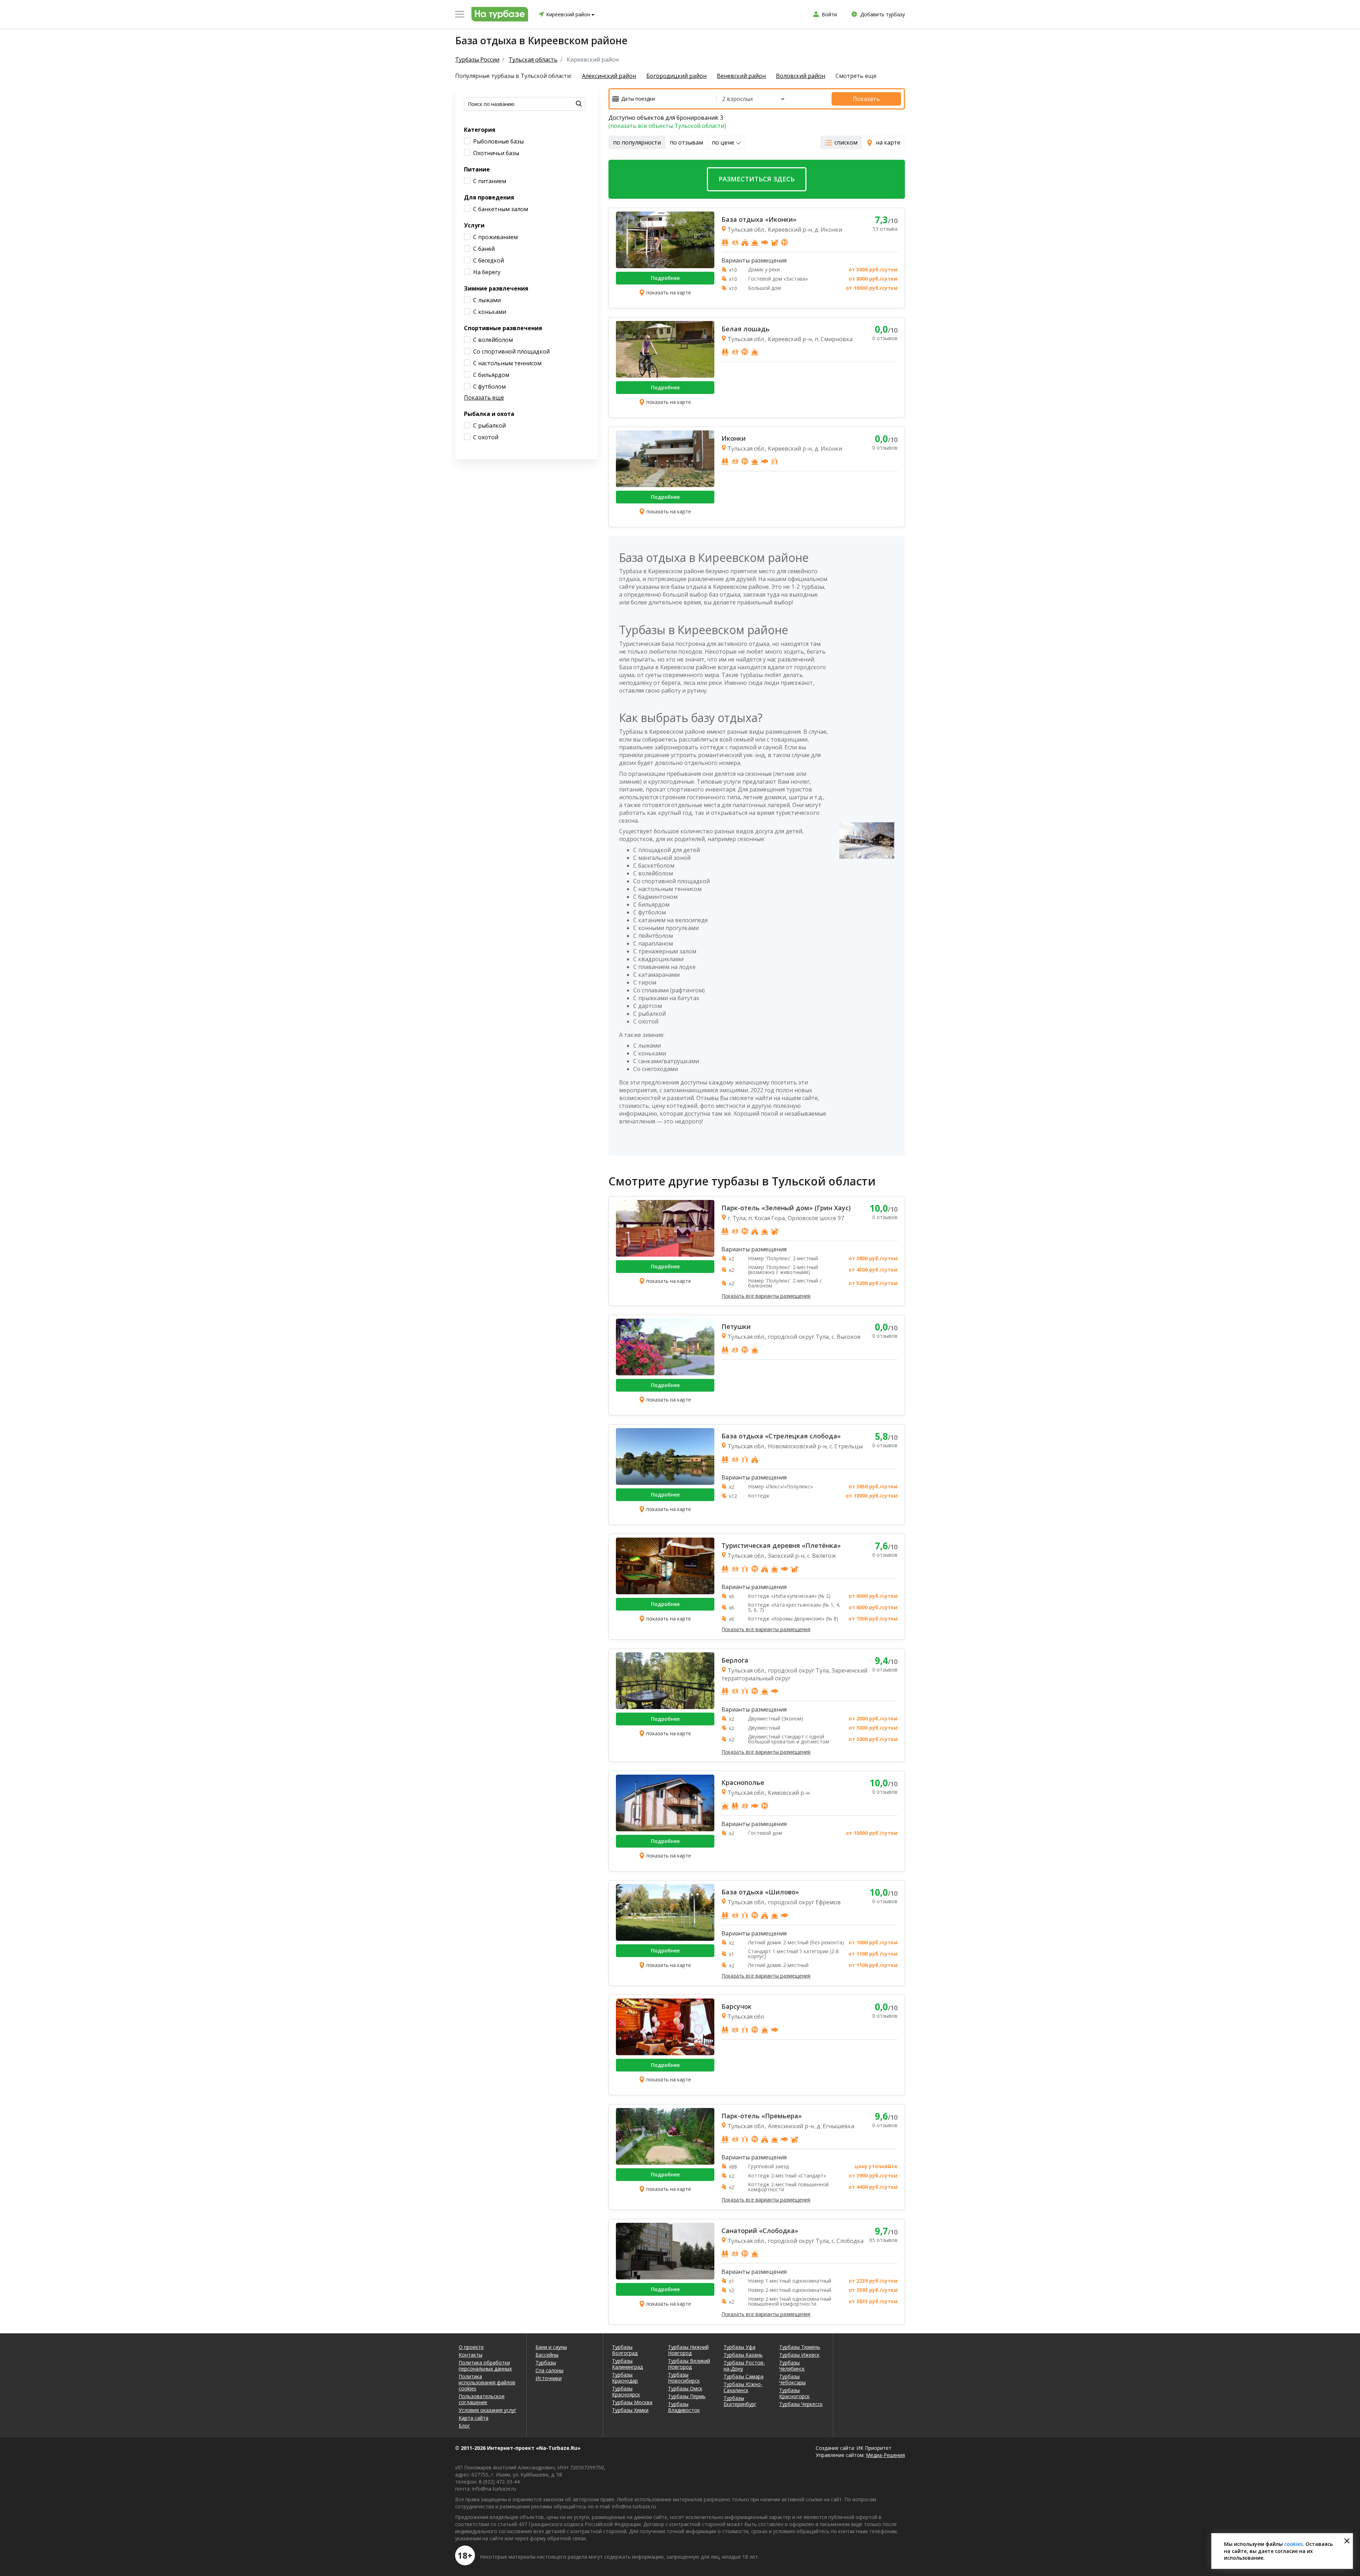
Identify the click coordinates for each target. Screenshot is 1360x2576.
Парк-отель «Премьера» (762, 2116)
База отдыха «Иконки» (759, 219)
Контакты (471, 2355)
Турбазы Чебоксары (792, 2379)
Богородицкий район (676, 76)
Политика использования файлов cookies (487, 2382)
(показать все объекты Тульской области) (667, 126)
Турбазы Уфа (739, 2347)
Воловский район (801, 76)
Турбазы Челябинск (792, 2366)
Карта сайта (474, 2418)
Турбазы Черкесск (801, 2404)
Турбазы (546, 2363)
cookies (1293, 2544)
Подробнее (665, 278)
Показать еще (484, 398)
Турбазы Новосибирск (684, 2378)
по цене (724, 142)
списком (846, 142)
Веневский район (741, 76)
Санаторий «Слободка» (760, 2231)
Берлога (735, 1660)
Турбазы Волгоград (625, 2350)
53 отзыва (885, 229)
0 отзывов (885, 338)
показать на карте (669, 292)
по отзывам (686, 142)
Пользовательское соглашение (482, 2399)
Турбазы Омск (685, 2388)
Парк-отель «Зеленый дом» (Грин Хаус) (786, 1208)
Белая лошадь (746, 329)
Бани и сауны (551, 2347)
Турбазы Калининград (627, 2364)
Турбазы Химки (630, 2410)
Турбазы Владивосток (684, 2407)
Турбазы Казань (743, 2355)
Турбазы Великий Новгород (689, 2364)
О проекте (471, 2347)
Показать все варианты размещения (766, 1296)
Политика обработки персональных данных (485, 2366)
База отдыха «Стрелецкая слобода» (781, 1436)
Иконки (734, 438)
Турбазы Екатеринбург (740, 2401)
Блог (464, 2426)
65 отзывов (883, 2240)
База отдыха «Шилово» (760, 1892)
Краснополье (743, 1782)
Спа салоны (549, 2370)
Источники (549, 2378)
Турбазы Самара (744, 2376)
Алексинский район (609, 76)
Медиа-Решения (885, 2455)
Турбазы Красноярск (626, 2391)
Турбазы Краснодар (625, 2378)
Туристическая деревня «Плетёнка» (781, 1545)
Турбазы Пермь (687, 2396)
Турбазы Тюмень (800, 2347)
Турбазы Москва (632, 2402)
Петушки (736, 1326)
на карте (888, 142)
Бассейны (547, 2355)
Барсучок (736, 2006)
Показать (866, 99)
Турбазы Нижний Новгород (688, 2350)
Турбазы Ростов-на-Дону (744, 2366)
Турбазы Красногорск (794, 2393)
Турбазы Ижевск (799, 2355)
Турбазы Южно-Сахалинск (743, 2387)
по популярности (637, 142)
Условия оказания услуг (488, 2410)
